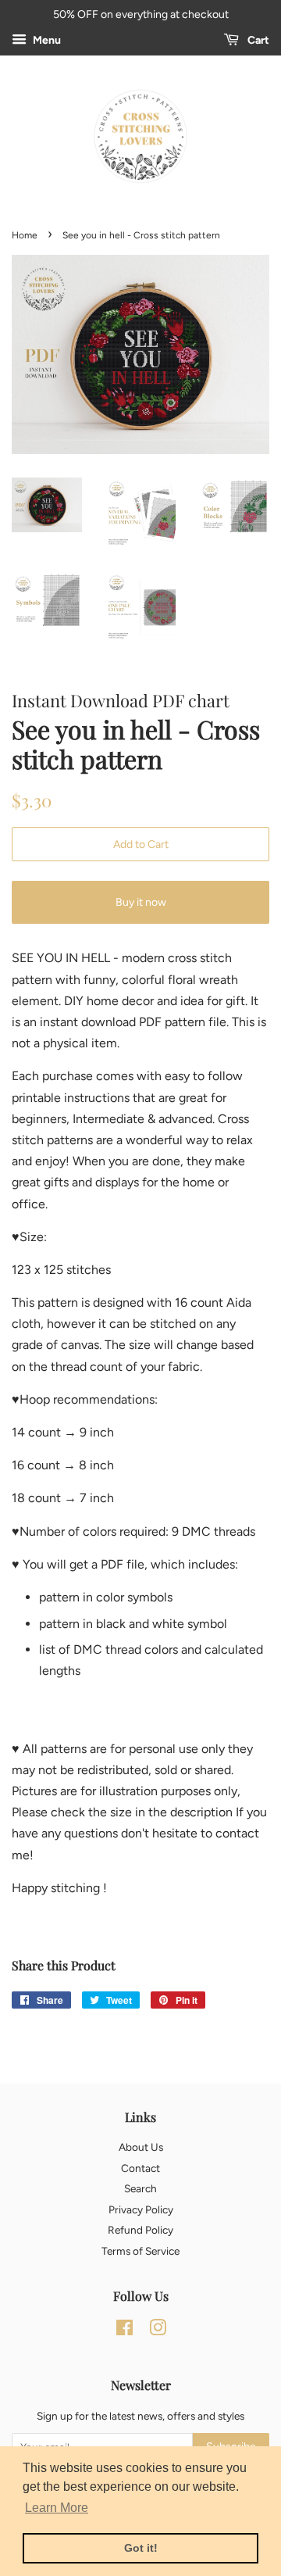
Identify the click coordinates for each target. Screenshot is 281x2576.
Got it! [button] (141, 2548)
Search (140, 2188)
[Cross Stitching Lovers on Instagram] (158, 2331)
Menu (46, 40)
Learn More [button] (57, 2508)
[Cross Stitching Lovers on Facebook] (124, 2331)
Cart (257, 40)
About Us (141, 2147)
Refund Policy (140, 2230)
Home (25, 235)
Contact (140, 2168)
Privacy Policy (141, 2209)
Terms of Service (140, 2251)
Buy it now (141, 902)
